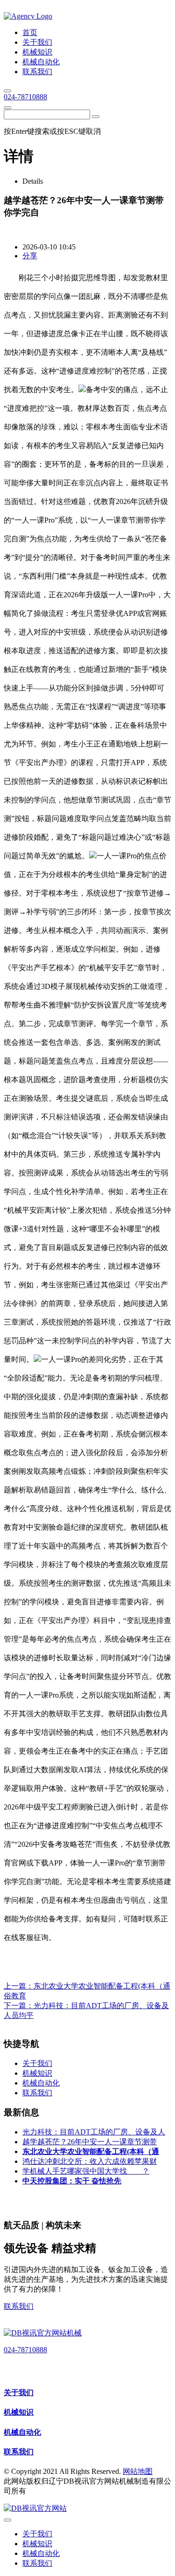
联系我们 (19, 2306)
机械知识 (19, 2412)
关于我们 (19, 2393)
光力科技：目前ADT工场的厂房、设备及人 (94, 2132)
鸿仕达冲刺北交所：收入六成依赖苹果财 (90, 2161)
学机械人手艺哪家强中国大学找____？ (86, 2171)
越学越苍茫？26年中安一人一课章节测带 (90, 2142)
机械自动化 (22, 2432)
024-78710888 (25, 97)
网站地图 (138, 2471)
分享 (30, 256)
